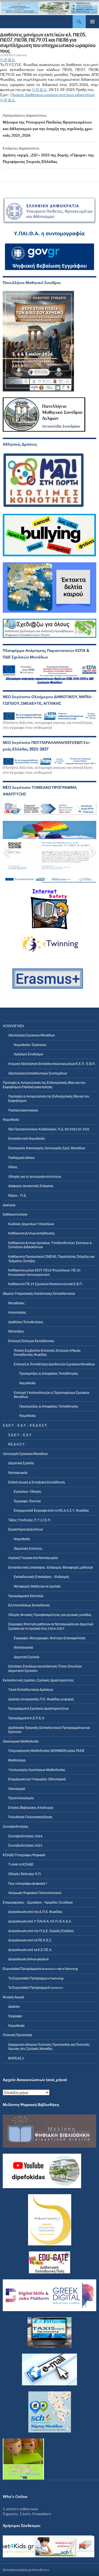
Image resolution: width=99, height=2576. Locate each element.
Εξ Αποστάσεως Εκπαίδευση (29, 1605)
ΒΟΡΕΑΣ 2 (16, 2058)
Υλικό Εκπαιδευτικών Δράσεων (31, 1690)
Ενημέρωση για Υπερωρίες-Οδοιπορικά (37, 1779)
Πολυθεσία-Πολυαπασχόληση (30, 1817)
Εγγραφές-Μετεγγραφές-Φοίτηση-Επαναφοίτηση (50, 1638)
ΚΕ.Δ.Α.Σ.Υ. (17, 1444)
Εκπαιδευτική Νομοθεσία (27, 1138)
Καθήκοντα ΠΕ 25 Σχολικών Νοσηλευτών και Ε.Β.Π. (46, 1284)
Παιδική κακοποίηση (23, 1110)
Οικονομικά (17, 1789)
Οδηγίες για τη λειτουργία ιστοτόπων (35, 1177)
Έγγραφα (15, 2016)
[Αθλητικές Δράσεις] (44, 480)
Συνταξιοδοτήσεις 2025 (25, 1845)
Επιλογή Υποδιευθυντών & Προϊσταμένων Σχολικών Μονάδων (52, 1395)
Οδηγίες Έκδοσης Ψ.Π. (25, 1874)
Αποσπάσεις (17, 1312)
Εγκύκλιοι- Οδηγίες (28, 1492)
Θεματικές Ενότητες (28, 1548)
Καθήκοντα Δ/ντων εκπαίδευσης (32, 1233)
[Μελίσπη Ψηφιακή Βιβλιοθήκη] (50, 2131)
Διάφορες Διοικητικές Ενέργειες (31, 1186)
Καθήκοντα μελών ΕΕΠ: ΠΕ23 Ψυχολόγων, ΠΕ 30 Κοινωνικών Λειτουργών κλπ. (44, 1272)
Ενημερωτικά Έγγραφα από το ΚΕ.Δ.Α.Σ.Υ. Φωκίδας (51, 1510)
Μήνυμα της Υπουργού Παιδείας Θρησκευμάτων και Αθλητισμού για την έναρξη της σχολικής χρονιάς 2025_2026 (48, 125)
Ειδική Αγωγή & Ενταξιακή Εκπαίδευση (37, 1482)
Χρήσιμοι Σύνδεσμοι (28, 1054)
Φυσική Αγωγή (13, 1997)
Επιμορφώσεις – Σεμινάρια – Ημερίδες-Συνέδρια (38, 1902)
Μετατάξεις (16, 1331)
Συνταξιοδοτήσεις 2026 (25, 1836)
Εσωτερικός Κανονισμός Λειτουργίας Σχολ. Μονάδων (47, 1148)
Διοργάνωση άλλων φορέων (28, 1959)
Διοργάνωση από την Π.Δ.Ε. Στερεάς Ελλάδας (41, 1931)
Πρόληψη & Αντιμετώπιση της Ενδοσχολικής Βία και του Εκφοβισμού (49, 1098)
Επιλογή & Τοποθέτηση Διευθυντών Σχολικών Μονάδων (54, 1364)
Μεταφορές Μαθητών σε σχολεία (37, 1586)
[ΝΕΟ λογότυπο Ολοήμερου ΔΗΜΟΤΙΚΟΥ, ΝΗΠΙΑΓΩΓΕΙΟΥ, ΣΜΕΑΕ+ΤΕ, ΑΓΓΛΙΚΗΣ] (50, 715)
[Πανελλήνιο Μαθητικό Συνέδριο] (38, 341)
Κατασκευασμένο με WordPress (26, 2570)
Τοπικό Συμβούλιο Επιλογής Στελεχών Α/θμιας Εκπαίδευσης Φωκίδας (47, 1353)
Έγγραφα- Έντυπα (27, 1501)
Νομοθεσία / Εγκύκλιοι (30, 1045)
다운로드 (8, 60)
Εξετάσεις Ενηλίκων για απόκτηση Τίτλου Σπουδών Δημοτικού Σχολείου (45, 1668)
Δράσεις (14, 2006)
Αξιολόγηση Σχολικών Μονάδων (31, 1035)
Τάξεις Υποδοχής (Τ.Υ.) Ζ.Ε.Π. (30, 1520)
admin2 (22, 55)
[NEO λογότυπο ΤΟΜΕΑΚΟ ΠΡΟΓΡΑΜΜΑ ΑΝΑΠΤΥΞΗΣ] (50, 809)
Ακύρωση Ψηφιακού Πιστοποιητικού (35, 1893)
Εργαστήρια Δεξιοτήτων (26, 1529)
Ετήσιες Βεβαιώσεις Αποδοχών (31, 1808)
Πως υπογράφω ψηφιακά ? (28, 1883)
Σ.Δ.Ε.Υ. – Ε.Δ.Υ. (20, 1435)
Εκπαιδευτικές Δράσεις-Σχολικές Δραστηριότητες (38, 1680)
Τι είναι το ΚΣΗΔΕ (21, 1864)
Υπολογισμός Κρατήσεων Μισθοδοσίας (37, 1770)
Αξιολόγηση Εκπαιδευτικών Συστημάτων (38, 1073)
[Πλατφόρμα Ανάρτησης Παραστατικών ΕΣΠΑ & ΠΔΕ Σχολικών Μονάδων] (50, 675)
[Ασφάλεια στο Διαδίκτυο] (38, 2547)
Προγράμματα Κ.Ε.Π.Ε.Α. (27, 1718)
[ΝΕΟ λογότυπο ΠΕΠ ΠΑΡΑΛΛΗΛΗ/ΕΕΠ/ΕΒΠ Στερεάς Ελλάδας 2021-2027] (50, 760)
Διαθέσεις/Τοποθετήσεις (26, 1322)
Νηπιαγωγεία (18, 1473)
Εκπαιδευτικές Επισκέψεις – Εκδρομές (42, 1577)
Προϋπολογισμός (21, 1798)
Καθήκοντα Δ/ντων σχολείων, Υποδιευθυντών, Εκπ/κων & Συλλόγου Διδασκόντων (50, 1245)
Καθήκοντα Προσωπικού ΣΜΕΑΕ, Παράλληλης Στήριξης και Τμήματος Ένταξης (51, 1259)
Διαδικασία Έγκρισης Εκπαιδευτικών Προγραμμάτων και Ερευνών (49, 1730)
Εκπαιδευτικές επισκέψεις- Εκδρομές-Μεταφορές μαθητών (51, 1567)
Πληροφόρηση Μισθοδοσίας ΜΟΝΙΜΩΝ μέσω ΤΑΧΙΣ (46, 1751)
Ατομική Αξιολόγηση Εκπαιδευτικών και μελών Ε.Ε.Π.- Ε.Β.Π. (52, 1064)
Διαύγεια (9, 1205)
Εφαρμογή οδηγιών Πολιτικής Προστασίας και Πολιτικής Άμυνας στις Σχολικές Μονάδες (49, 2047)
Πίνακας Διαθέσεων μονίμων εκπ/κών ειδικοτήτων (53, 95)
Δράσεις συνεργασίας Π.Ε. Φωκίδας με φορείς (41, 1699)
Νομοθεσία (27, 1383)
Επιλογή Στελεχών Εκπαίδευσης (31, 1341)
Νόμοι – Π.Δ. (17, 1195)
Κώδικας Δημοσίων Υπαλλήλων (31, 1224)
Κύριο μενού (92, 22)
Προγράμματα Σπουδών (26, 1596)
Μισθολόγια (17, 1760)
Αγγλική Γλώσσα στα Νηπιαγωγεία (33, 1558)
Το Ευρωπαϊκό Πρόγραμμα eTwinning (36, 1978)
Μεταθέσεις (16, 1303)
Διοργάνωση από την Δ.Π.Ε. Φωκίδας (35, 1912)
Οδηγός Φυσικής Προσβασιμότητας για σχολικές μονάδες (50, 1615)
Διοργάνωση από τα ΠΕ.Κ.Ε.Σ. (30, 1940)
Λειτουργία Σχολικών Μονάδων (25, 1454)
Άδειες (13, 1167)
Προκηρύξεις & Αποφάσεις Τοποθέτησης (49, 1373)
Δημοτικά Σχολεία (21, 1463)
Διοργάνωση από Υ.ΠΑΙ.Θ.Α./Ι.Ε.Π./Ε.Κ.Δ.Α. (40, 1921)
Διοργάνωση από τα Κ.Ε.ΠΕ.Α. (30, 1950)
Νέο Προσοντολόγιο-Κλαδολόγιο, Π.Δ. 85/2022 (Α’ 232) (49, 1129)
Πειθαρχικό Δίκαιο (21, 1158)
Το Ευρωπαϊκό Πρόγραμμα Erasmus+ (36, 1988)
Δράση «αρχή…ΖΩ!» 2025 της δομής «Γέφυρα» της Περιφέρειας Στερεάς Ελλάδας (48, 155)
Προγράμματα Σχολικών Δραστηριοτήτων (38, 1708)
